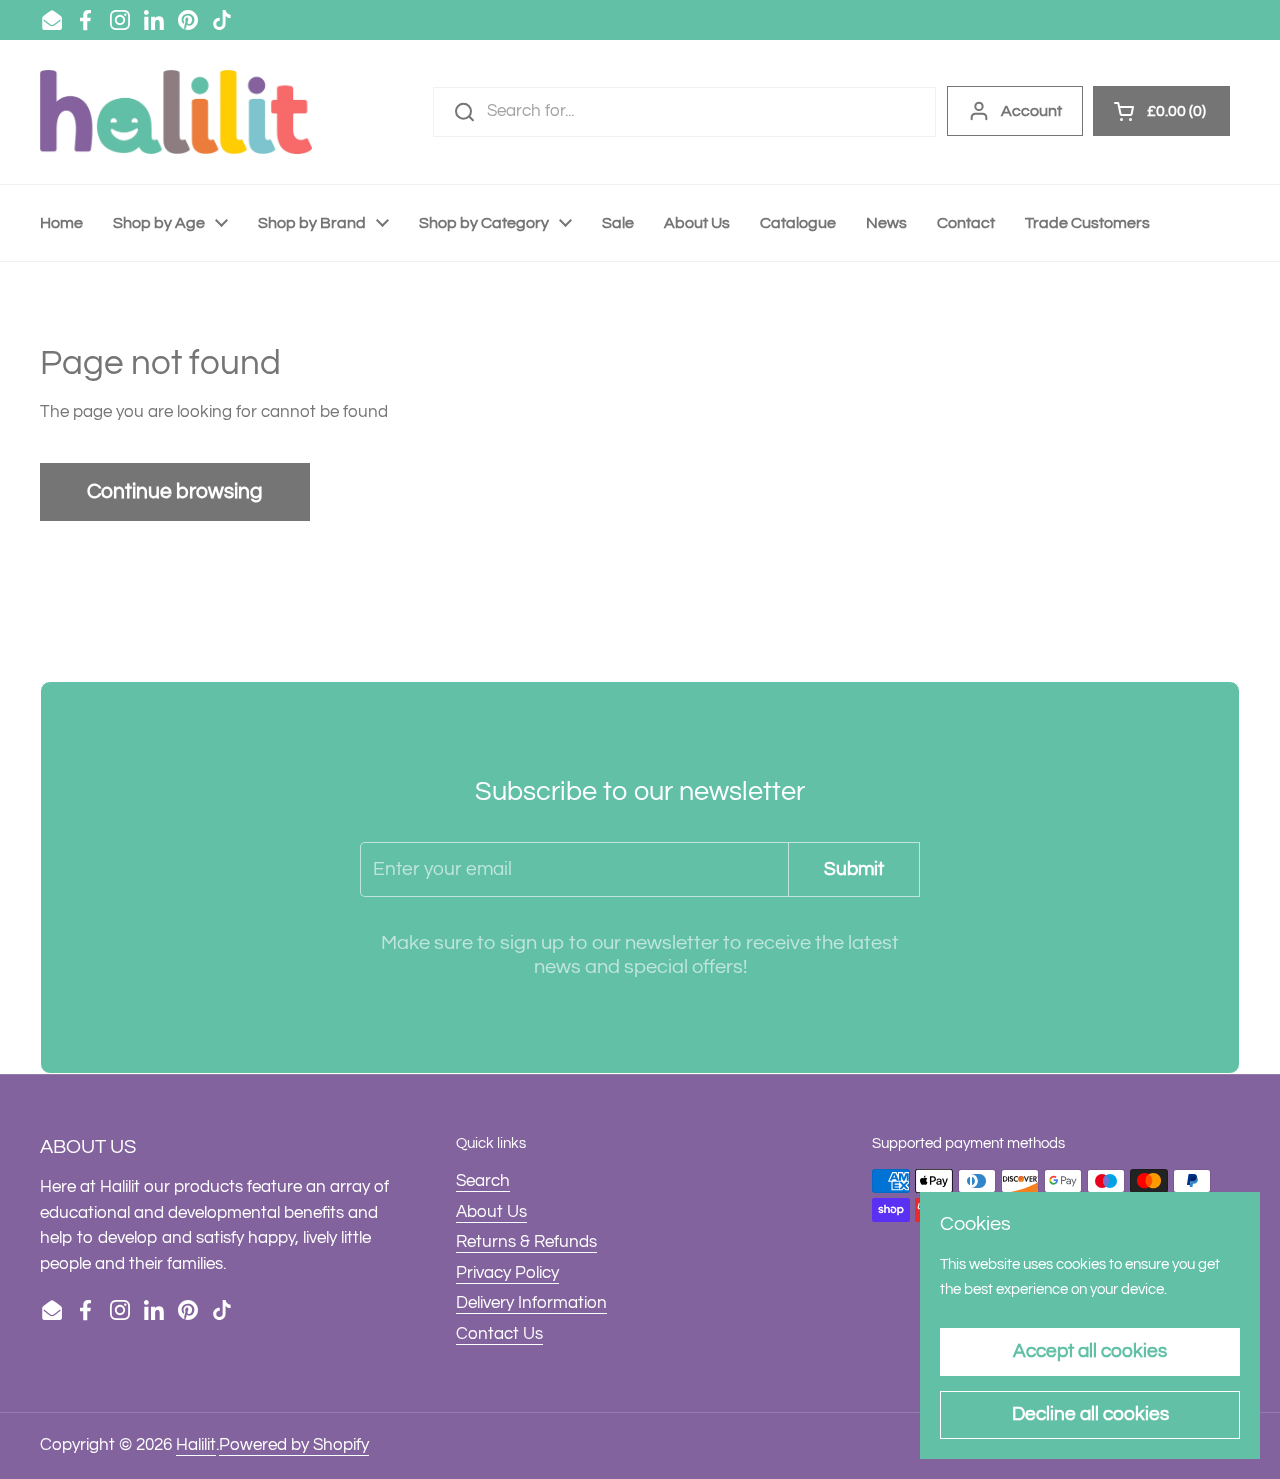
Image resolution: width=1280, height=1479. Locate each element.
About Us (491, 1212)
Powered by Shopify (294, 1445)
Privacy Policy (507, 1273)
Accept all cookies (1090, 1351)
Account (1031, 111)
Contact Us (499, 1334)
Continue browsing (175, 491)
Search (483, 1181)
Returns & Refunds (526, 1242)
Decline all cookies (1090, 1414)
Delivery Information (531, 1303)
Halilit (196, 1445)
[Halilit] (176, 112)
